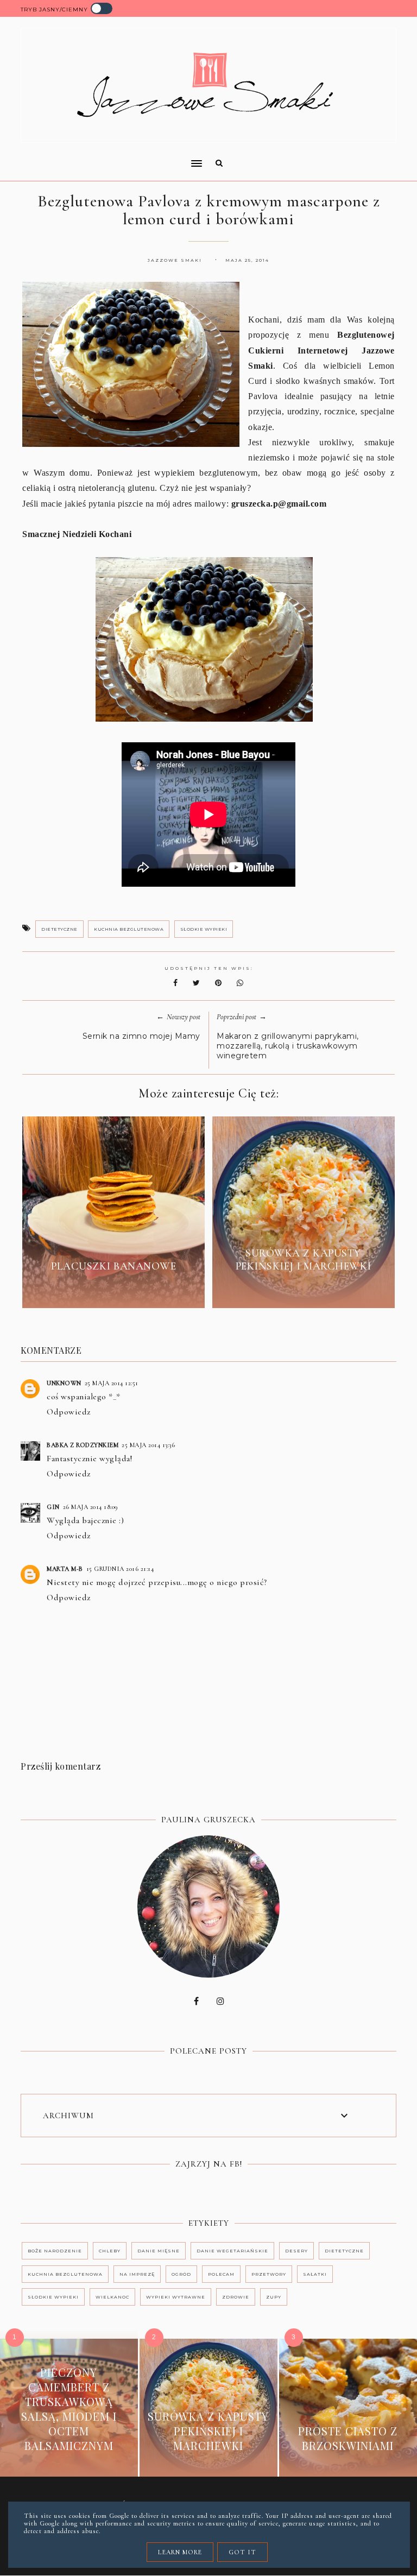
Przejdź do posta (113, 1291)
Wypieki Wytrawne (176, 2297)
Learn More (180, 2552)
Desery (296, 2251)
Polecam (221, 2274)
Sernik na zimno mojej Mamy (141, 1036)
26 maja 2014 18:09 (91, 1507)
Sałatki (315, 2274)
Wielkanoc (112, 2297)
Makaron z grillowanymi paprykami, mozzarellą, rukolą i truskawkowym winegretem (288, 1046)
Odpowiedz (69, 1412)
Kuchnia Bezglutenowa (129, 929)
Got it (242, 2552)
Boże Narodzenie (55, 2251)
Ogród (181, 2274)
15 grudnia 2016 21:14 (120, 1569)
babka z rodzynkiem (83, 1445)
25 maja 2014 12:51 (112, 1383)
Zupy (274, 2297)
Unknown (64, 1383)
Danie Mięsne (159, 2251)
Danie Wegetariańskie (232, 2251)
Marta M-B (65, 1569)
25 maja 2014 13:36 (148, 1445)
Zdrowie (236, 2297)
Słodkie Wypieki (204, 929)
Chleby (110, 2251)
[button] (108, 156)
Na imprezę (137, 2274)
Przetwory (269, 2274)
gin (53, 1507)
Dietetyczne (59, 929)
